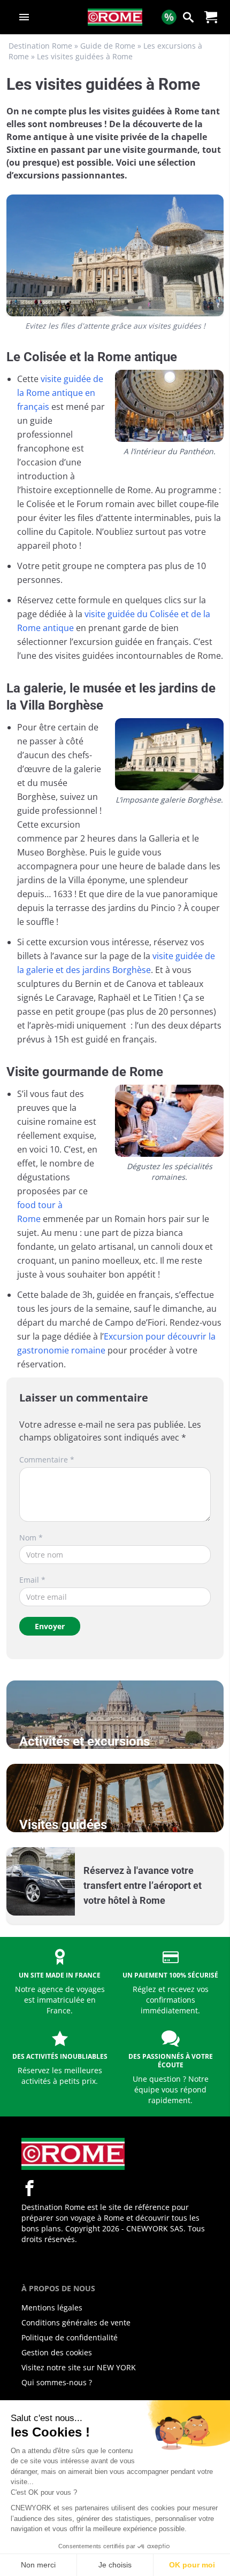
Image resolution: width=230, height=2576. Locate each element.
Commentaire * (47, 1460)
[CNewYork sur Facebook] (29, 2188)
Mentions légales (52, 2307)
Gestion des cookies (57, 2352)
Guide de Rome (108, 46)
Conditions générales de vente (76, 2322)
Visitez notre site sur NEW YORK (79, 2367)
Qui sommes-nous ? (57, 2382)
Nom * (31, 1538)
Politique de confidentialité (70, 2337)
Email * (32, 1580)
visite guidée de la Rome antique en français (60, 393)
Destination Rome (40, 46)
